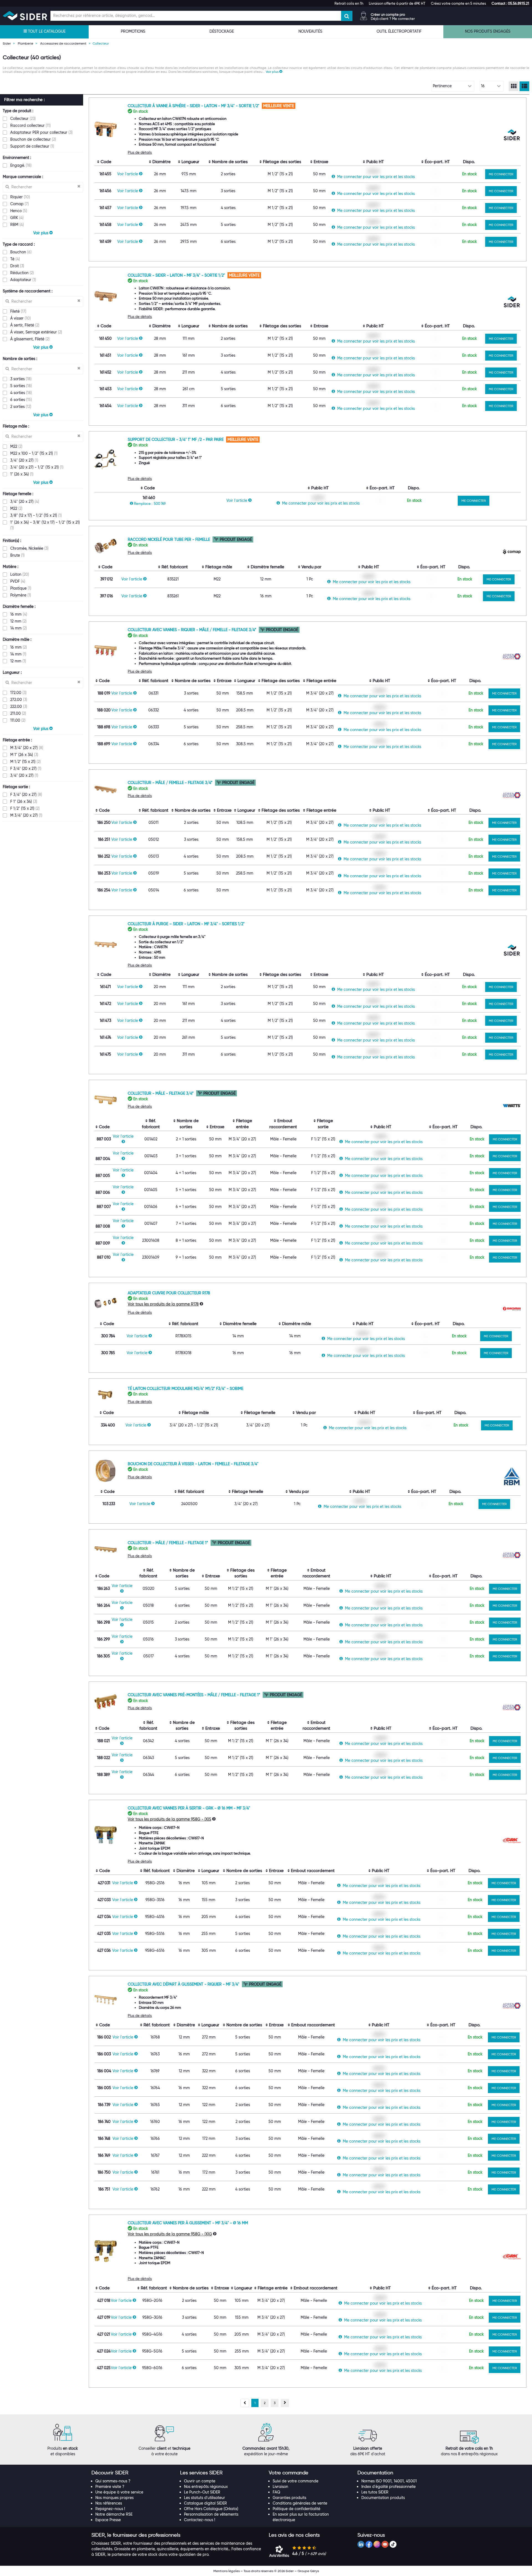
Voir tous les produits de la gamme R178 (163, 1304)
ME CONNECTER (501, 174)
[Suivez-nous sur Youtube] (385, 2544)
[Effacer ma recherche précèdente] (79, 187)
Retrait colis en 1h (349, 3)
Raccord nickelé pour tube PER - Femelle (169, 539)
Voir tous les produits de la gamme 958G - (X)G (170, 2234)
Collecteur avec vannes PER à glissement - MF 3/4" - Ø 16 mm (188, 2223)
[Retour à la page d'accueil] (25, 16)
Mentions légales (227, 2571)
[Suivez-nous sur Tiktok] (393, 2544)
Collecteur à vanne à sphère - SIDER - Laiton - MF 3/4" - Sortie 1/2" (194, 106)
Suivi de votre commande (296, 2481)
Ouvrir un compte (200, 2481)
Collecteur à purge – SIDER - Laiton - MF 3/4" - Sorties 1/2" (186, 924)
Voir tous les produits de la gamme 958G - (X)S (169, 1819)
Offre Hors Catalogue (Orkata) (211, 2509)
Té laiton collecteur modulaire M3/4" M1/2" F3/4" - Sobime (186, 1389)
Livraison (280, 2487)
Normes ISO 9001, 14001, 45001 (389, 2481)
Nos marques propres (114, 2498)
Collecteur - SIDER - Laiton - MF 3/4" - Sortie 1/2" (177, 275)
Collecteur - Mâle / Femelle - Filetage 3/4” (171, 783)
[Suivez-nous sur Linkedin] (361, 2544)
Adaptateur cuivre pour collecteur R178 (169, 1293)
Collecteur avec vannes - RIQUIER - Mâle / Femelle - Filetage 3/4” (193, 630)
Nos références (109, 2503)
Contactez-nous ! (199, 2520)
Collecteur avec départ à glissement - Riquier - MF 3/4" (184, 1984)
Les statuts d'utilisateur (204, 2498)
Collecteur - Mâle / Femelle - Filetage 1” (168, 1543)
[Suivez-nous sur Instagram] (377, 2544)
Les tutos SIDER (375, 2492)
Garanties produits (289, 2498)
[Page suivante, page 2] (285, 2403)
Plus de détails (140, 152)
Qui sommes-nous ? (113, 2481)
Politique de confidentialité (296, 2509)
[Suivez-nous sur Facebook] (369, 2544)
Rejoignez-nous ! (110, 2509)
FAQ (276, 2492)
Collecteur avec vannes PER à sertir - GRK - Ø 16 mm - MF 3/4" (189, 1808)
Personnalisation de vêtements (211, 2514)
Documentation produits (383, 2498)
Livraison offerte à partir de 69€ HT (397, 3)
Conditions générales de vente (300, 2503)
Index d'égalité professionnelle (388, 2487)
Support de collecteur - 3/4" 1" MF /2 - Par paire (176, 439)
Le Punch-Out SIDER (202, 2492)
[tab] (133, 2473)
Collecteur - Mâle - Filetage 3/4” (161, 1093)
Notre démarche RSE (114, 2514)
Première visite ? (110, 2487)
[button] (510, 3)
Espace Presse (108, 2520)
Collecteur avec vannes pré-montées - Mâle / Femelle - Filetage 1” (195, 1695)
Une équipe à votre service (119, 2492)
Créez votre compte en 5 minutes (458, 3)
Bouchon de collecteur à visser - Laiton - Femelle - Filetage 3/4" (193, 1464)
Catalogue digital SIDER (205, 2503)
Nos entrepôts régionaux (206, 2487)
